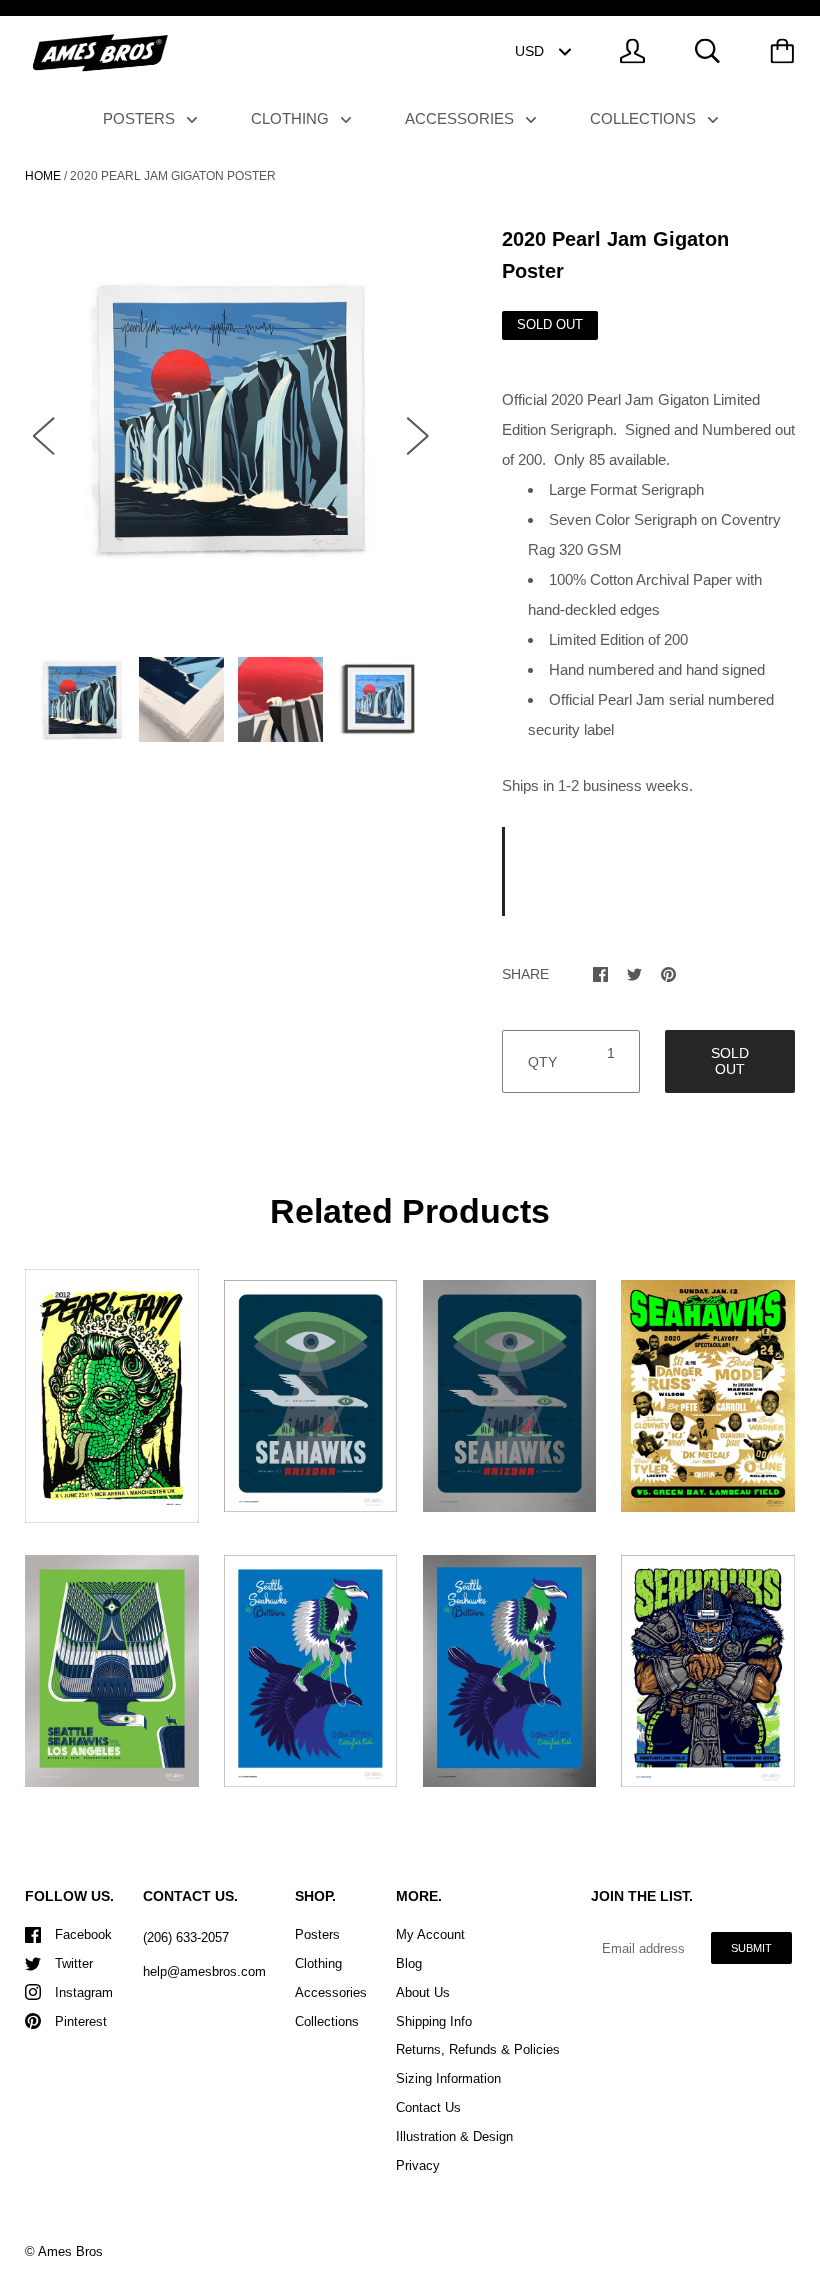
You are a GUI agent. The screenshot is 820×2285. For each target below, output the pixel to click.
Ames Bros (70, 2251)
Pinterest (81, 2021)
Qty (542, 1062)
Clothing (292, 118)
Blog (409, 1963)
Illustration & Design (454, 2136)
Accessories (461, 118)
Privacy (418, 2165)
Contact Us (428, 2107)
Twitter (74, 1963)
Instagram (84, 1992)
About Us (423, 1992)
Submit (751, 1948)
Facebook (83, 1934)
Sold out (730, 1061)
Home (43, 176)
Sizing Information (448, 2078)
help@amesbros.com (204, 1971)
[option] (231, 417)
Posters (141, 118)
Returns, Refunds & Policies (478, 2049)
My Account (430, 1934)
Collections (645, 118)
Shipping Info (434, 2021)
